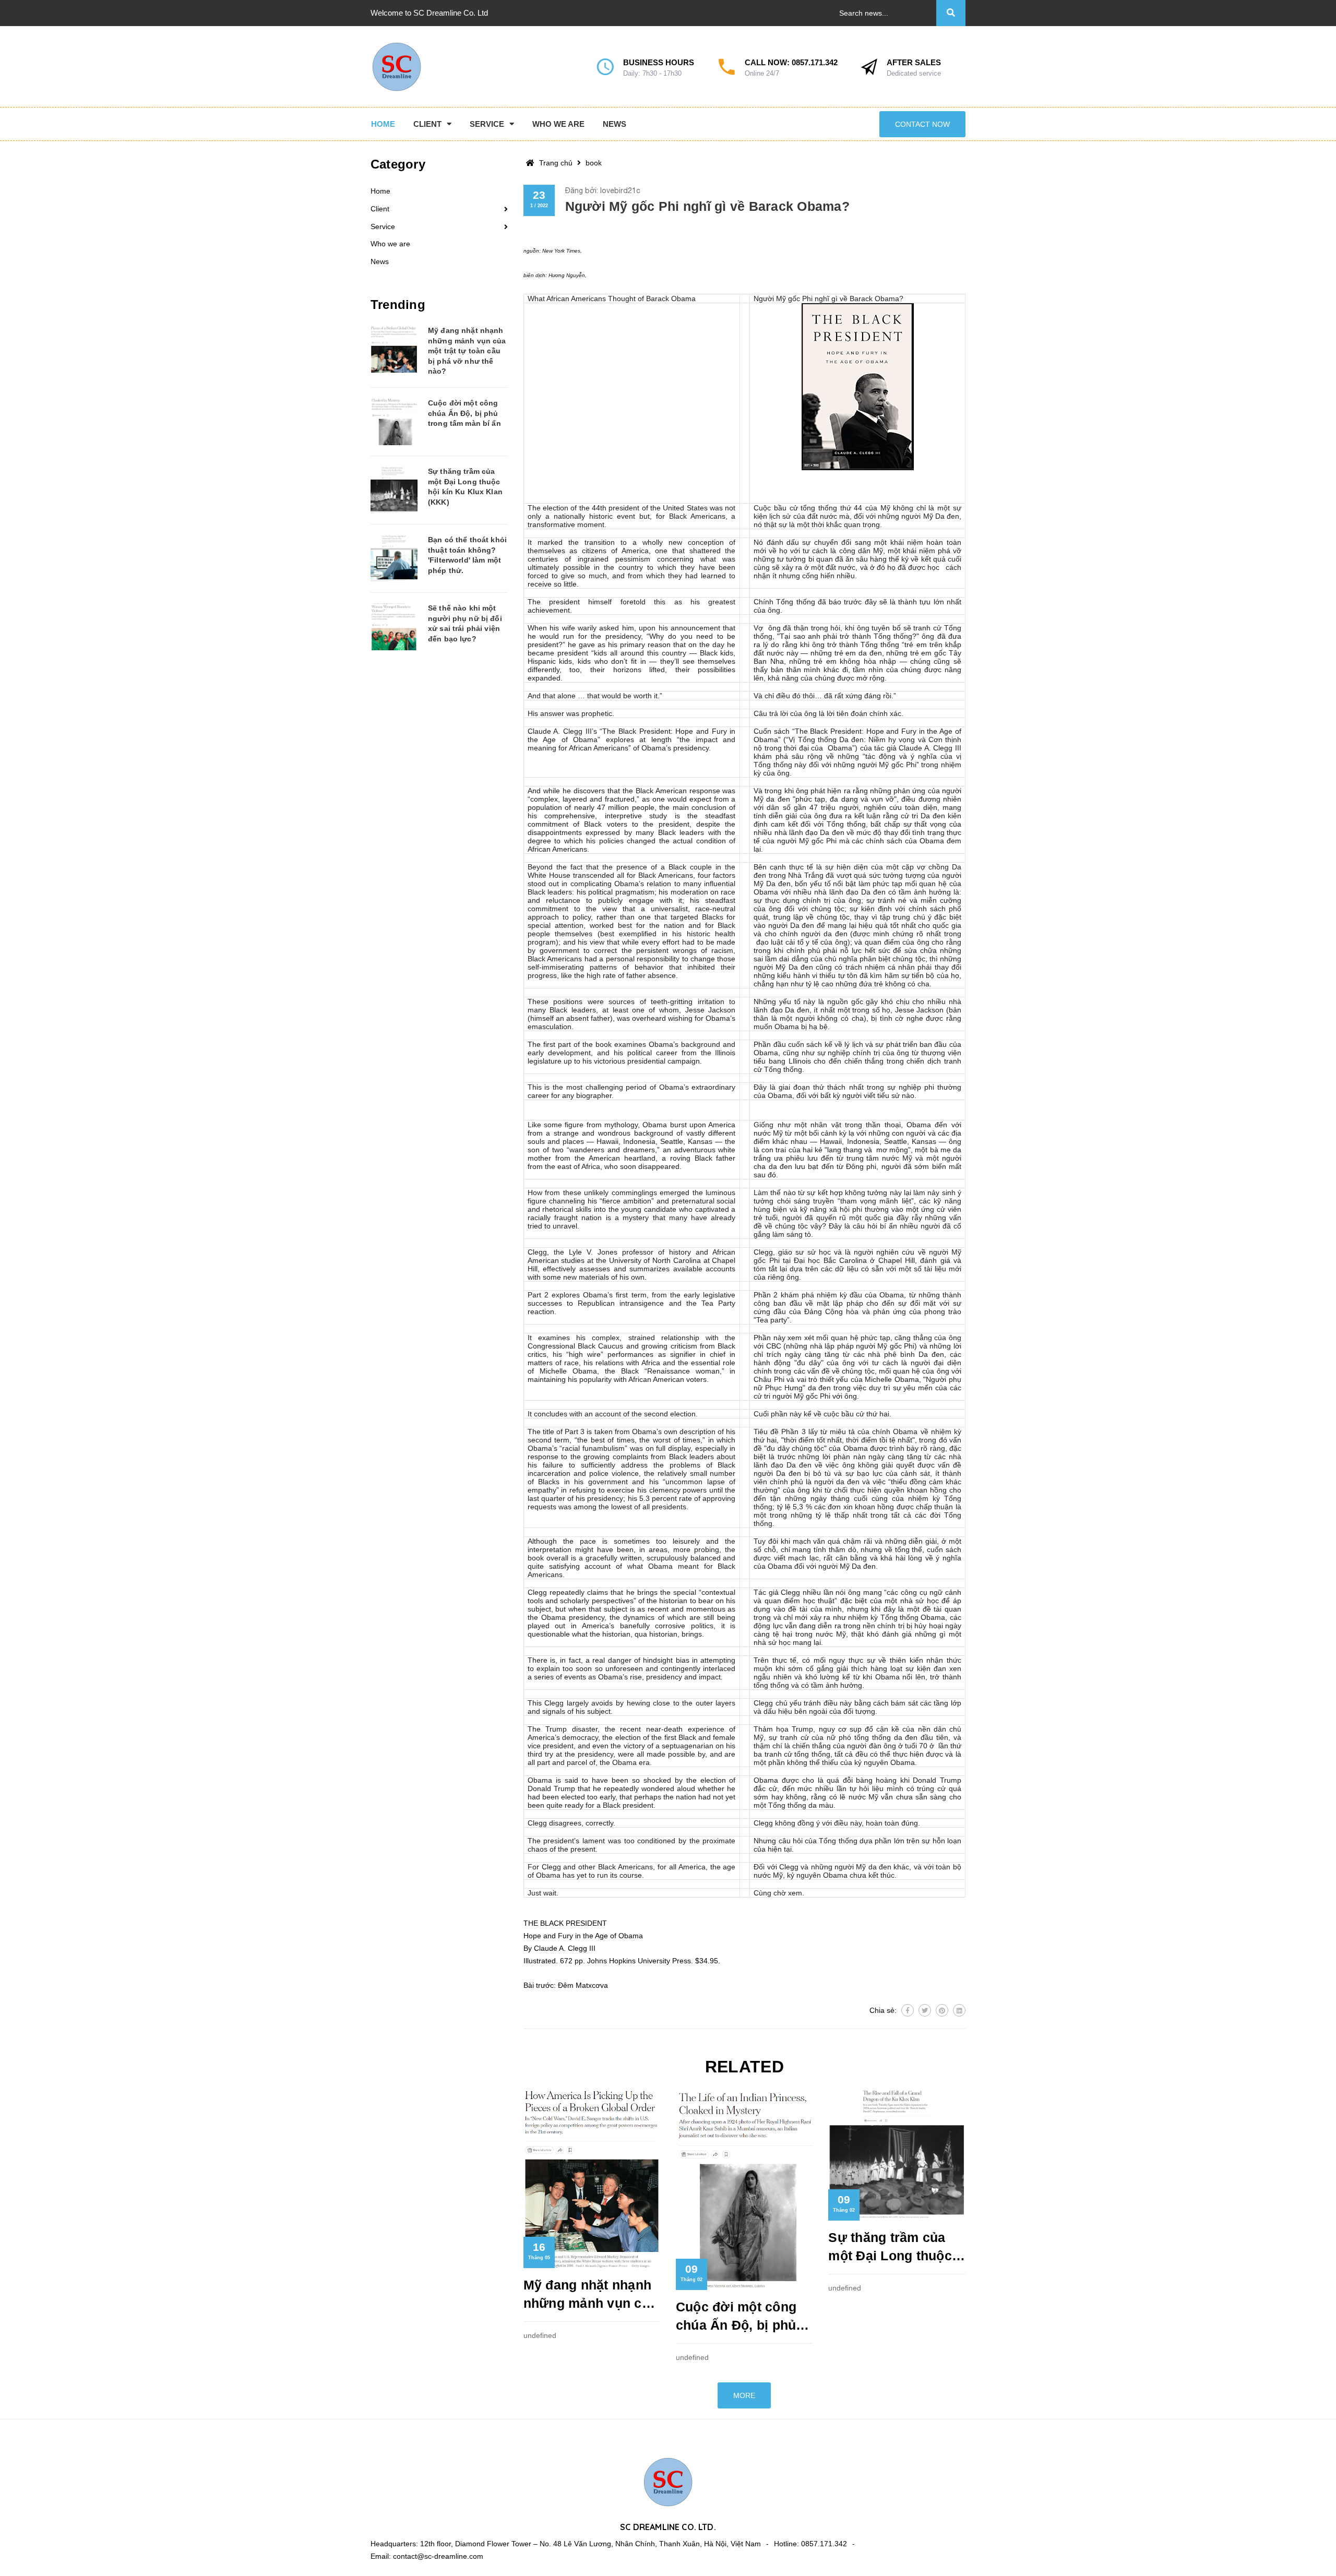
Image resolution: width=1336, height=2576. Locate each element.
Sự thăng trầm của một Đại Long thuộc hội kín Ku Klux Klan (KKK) (893, 2247)
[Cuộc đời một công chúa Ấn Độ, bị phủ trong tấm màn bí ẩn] (394, 422)
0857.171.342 (815, 62)
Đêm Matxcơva (583, 1985)
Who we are (390, 244)
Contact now (922, 124)
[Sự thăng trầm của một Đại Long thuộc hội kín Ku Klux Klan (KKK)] (394, 490)
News (380, 261)
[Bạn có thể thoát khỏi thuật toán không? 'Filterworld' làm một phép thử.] (394, 558)
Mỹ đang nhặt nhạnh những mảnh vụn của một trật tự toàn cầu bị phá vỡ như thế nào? (591, 2295)
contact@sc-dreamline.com (438, 2556)
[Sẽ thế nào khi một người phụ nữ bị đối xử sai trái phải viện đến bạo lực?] (394, 627)
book (594, 163)
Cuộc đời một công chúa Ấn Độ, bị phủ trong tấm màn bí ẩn (739, 2317)
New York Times (561, 251)
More (744, 2395)
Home (380, 191)
